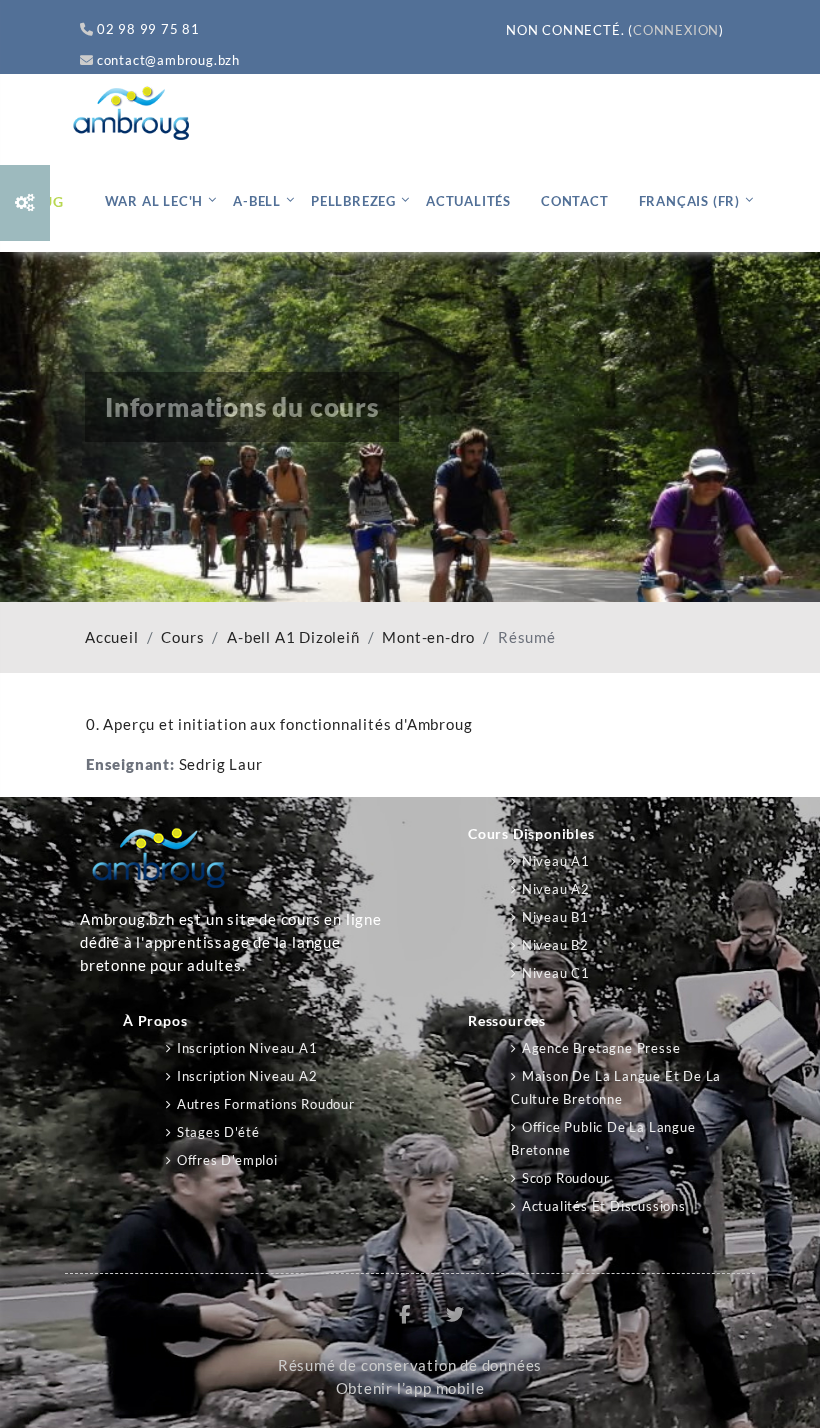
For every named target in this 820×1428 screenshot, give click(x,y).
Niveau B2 (555, 945)
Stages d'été (218, 1132)
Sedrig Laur (221, 764)
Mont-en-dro (428, 637)
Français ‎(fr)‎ (689, 201)
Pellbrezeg (353, 201)
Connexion (676, 30)
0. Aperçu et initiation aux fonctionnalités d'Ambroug (279, 724)
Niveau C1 (556, 973)
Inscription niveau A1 (247, 1048)
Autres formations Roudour (266, 1104)
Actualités (468, 201)
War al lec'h (154, 201)
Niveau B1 (555, 917)
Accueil (112, 637)
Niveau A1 (556, 861)
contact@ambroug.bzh (168, 60)
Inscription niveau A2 (247, 1076)
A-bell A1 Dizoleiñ (293, 637)
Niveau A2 (556, 889)
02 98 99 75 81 (148, 29)
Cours (182, 637)
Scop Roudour (565, 1178)
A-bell (257, 201)
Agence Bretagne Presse (601, 1048)
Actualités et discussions (604, 1206)
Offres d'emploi (227, 1160)
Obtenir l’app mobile (410, 1388)
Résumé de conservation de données (410, 1365)
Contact (575, 201)
